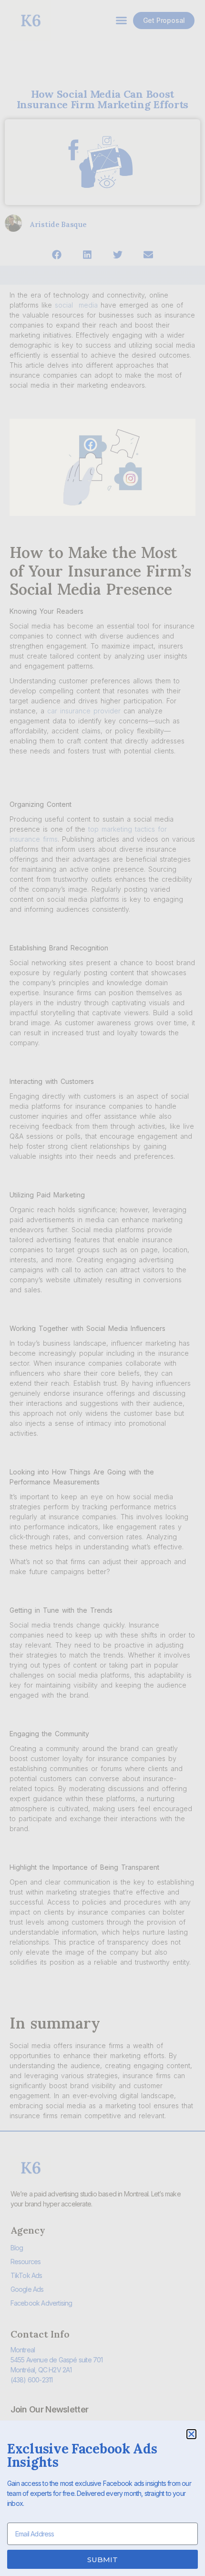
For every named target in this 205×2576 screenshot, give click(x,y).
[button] (191, 2434)
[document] (102, 1288)
